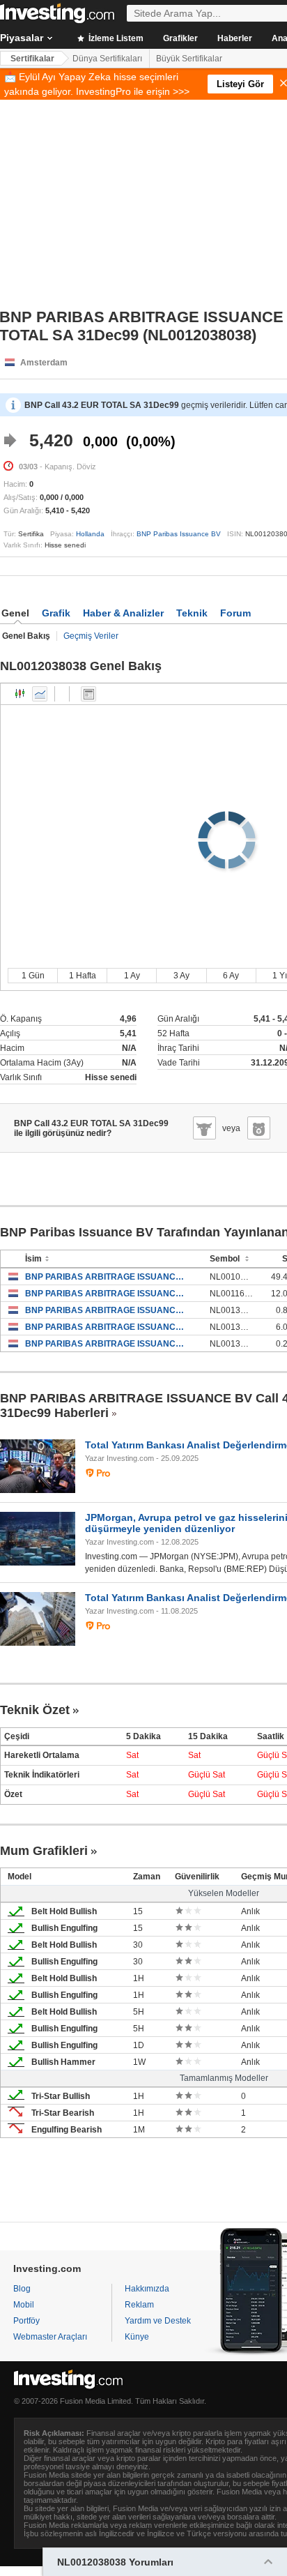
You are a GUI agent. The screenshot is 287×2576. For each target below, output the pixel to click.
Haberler (235, 38)
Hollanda (90, 534)
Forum (235, 613)
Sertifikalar (32, 59)
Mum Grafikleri (44, 1851)
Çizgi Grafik (40, 694)
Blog (22, 2289)
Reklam (139, 2305)
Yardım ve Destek (158, 2321)
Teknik (192, 613)
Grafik (56, 613)
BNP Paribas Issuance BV (179, 534)
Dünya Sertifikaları (107, 59)
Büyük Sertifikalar (189, 59)
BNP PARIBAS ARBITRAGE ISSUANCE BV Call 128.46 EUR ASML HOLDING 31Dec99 (107, 1327)
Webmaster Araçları (50, 2337)
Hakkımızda (147, 2289)
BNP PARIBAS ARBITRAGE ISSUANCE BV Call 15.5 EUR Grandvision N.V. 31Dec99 (107, 1344)
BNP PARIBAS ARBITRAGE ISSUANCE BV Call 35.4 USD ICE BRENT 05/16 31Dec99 (107, 1294)
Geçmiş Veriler (91, 636)
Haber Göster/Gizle (88, 694)
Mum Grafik (20, 694)
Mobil (24, 2305)
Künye (137, 2337)
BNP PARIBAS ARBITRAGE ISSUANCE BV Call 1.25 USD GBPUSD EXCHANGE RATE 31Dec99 (107, 1310)
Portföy (26, 2321)
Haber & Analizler (123, 613)
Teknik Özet (35, 1710)
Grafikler (180, 38)
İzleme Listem (115, 38)
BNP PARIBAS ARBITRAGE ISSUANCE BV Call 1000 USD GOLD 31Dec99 (107, 1277)
